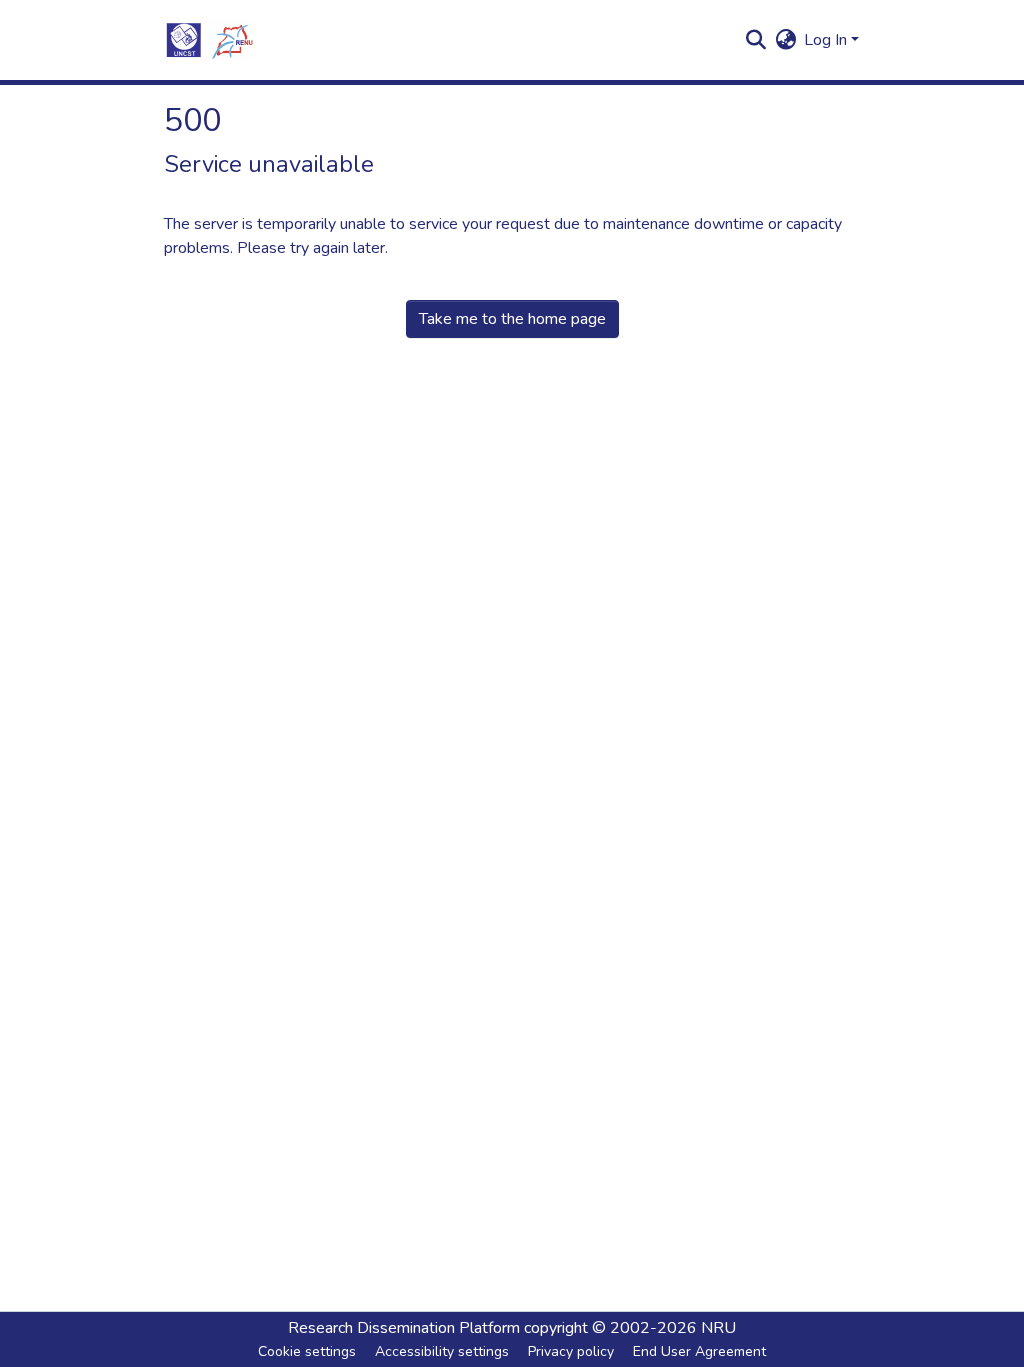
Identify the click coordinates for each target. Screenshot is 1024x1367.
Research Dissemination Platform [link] (404, 1328)
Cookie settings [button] (307, 1351)
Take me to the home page (512, 319)
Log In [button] (827, 40)
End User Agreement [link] (699, 1351)
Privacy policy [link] (571, 1351)
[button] (209, 40)
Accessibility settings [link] (442, 1351)
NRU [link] (718, 1328)
